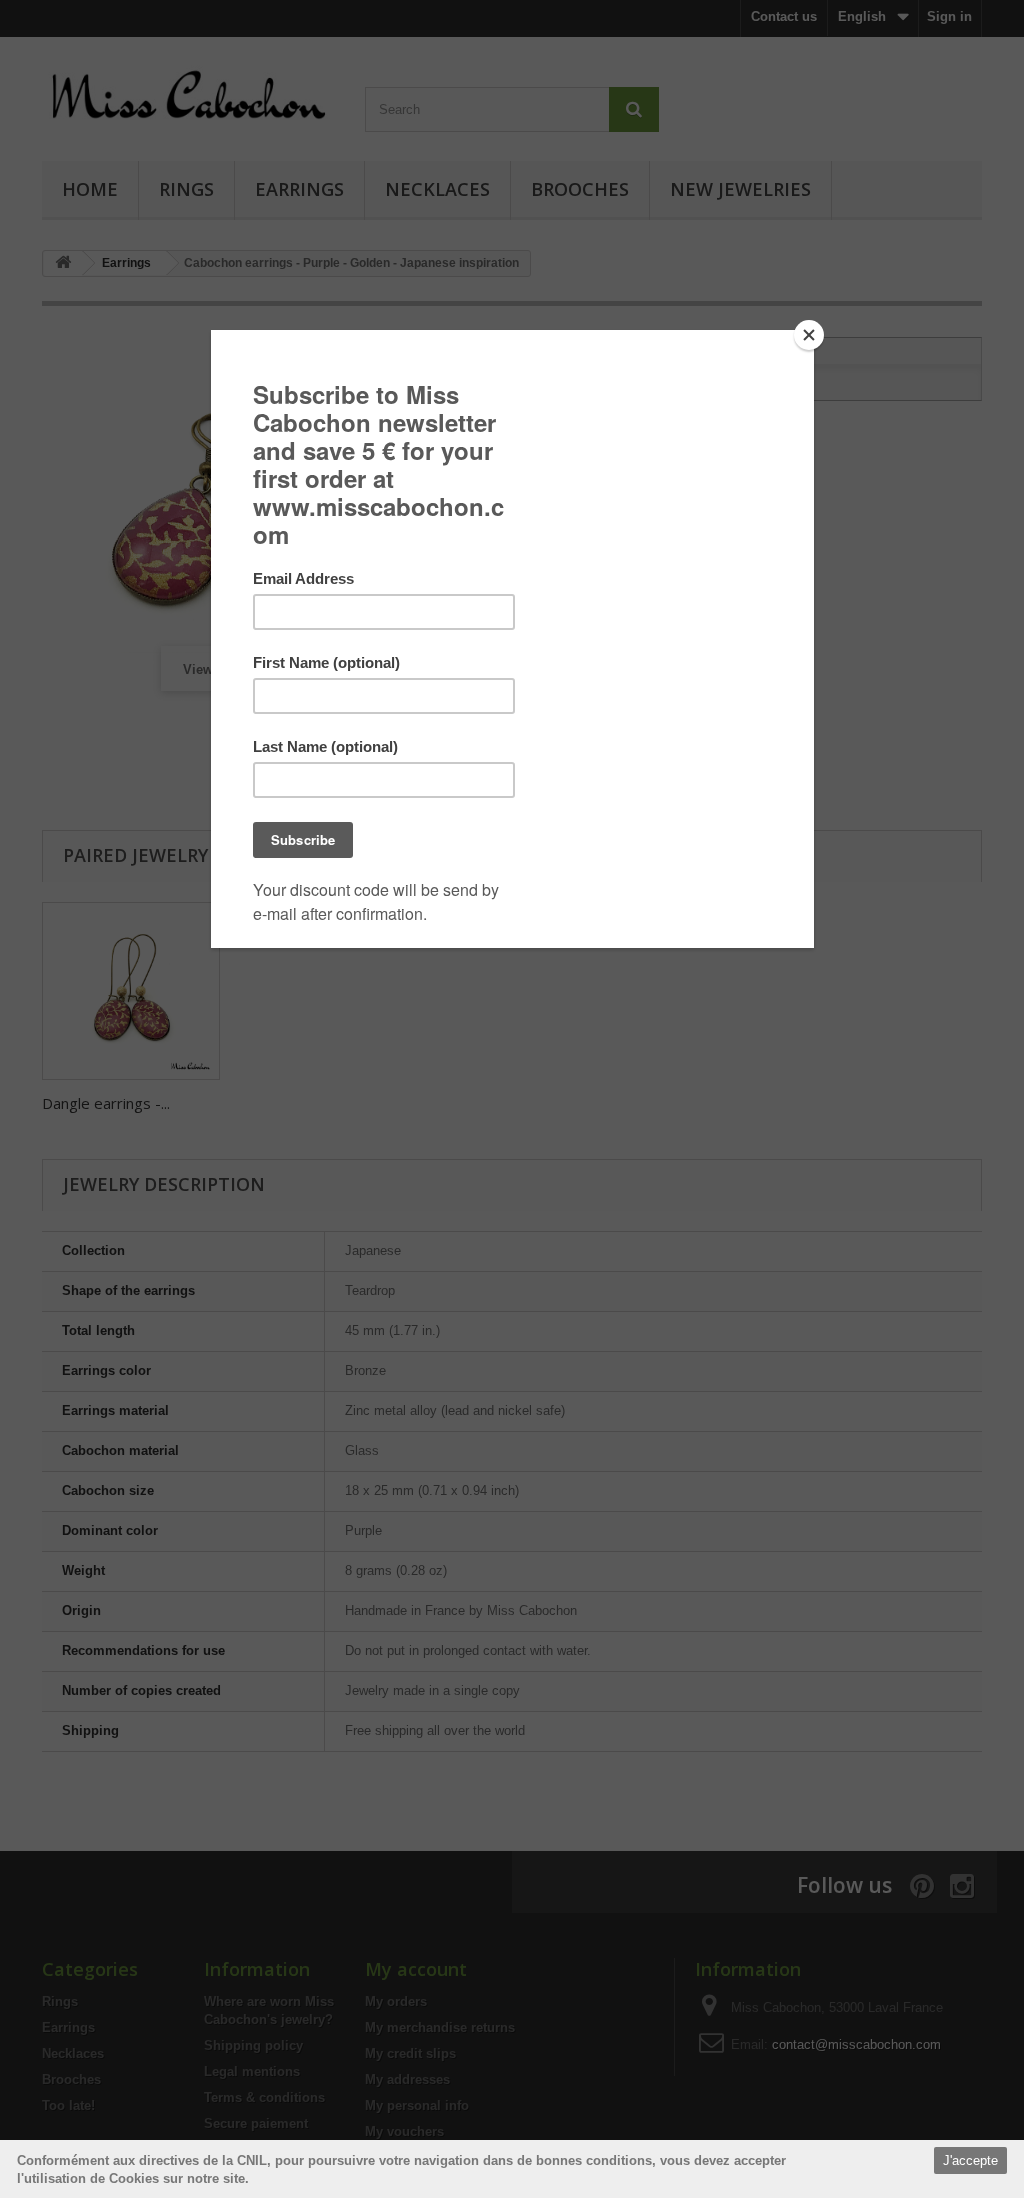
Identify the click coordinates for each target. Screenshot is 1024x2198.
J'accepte (970, 2160)
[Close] (809, 335)
